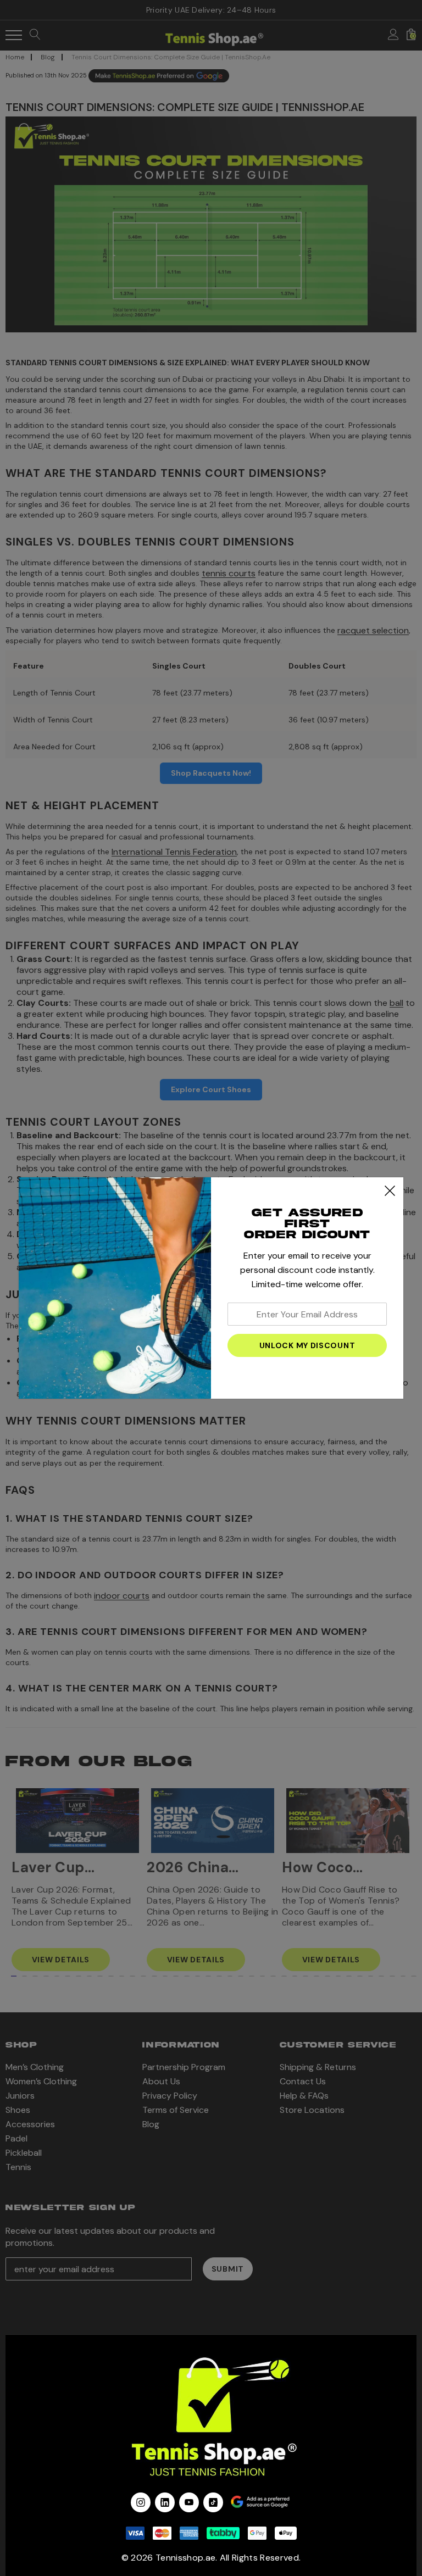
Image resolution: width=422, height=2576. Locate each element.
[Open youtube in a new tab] (189, 2502)
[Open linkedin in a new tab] (165, 2502)
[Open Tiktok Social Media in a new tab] (213, 2502)
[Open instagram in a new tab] (141, 2502)
